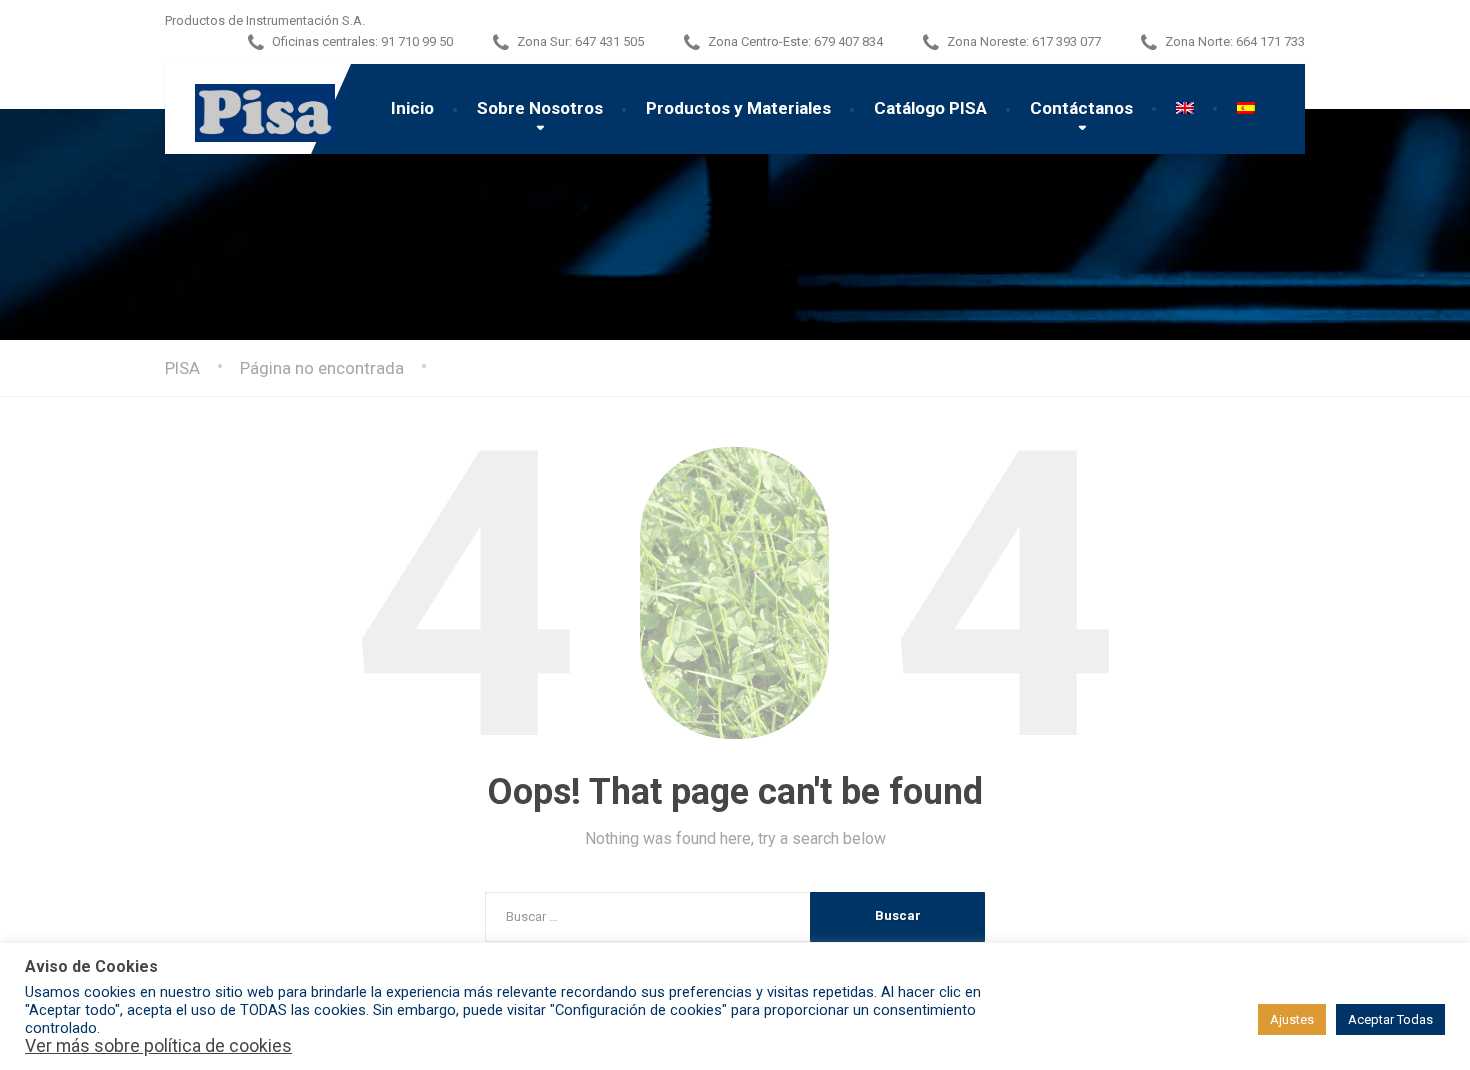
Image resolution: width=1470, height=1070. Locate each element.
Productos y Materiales (738, 108)
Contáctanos (1081, 108)
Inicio (412, 108)
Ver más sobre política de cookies (158, 1046)
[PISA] (250, 103)
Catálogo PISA (930, 108)
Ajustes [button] (1292, 1019)
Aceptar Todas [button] (1390, 1019)
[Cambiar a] (1185, 108)
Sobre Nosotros (540, 108)
